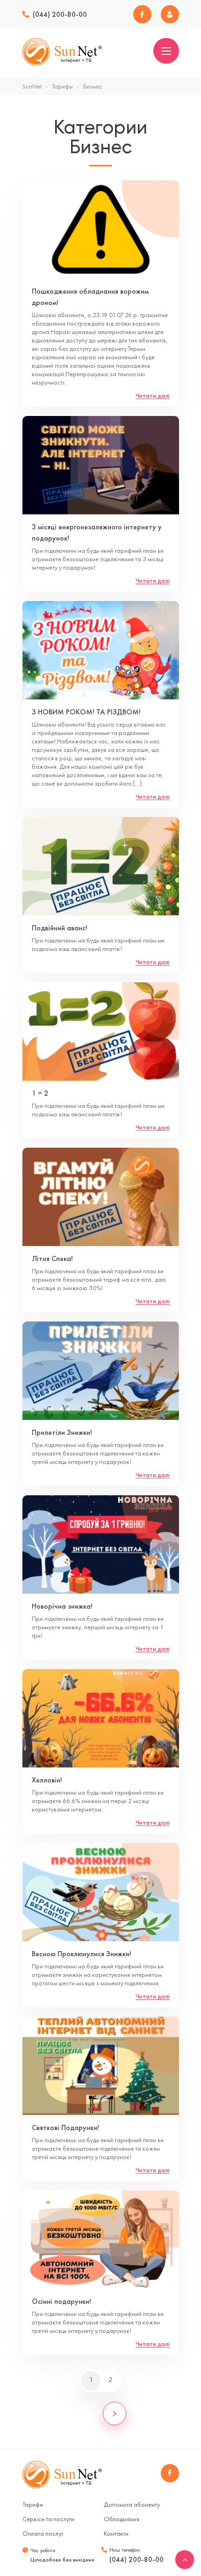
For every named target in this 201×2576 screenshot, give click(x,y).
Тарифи (33, 2504)
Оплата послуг (43, 2533)
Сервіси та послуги (48, 2519)
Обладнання (122, 2519)
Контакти (116, 2533)
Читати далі (153, 395)
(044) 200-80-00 (60, 15)
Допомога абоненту (132, 2504)
